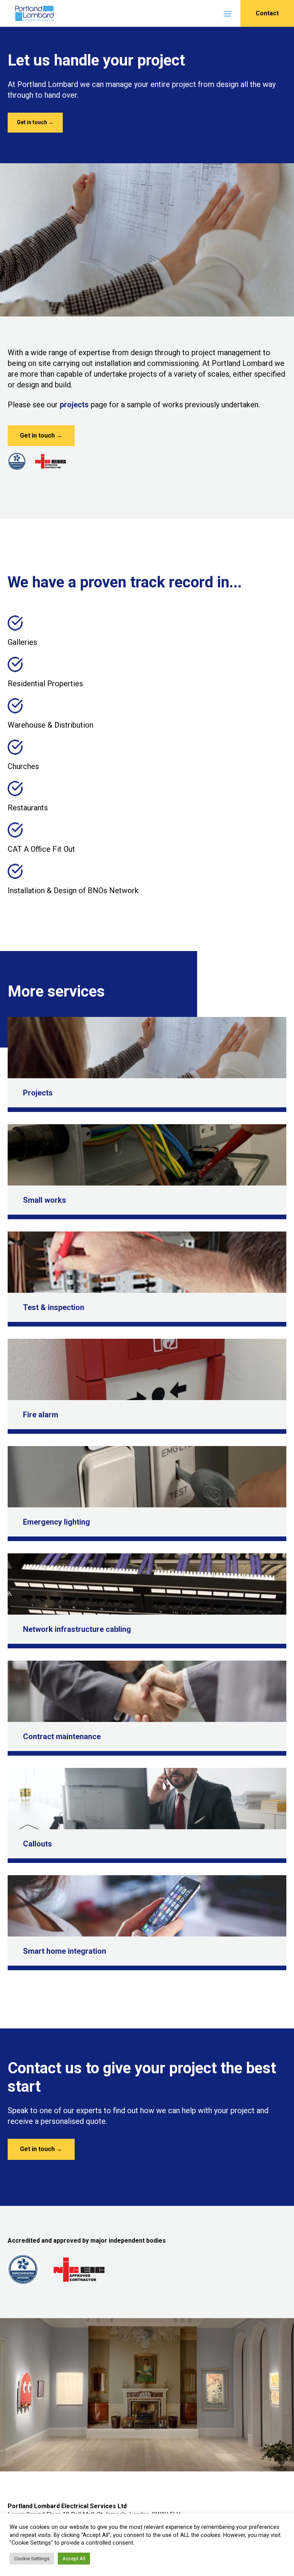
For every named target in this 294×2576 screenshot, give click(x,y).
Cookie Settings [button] (32, 2559)
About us (28, 48)
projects (74, 405)
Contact (267, 13)
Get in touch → (35, 122)
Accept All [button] (74, 2559)
